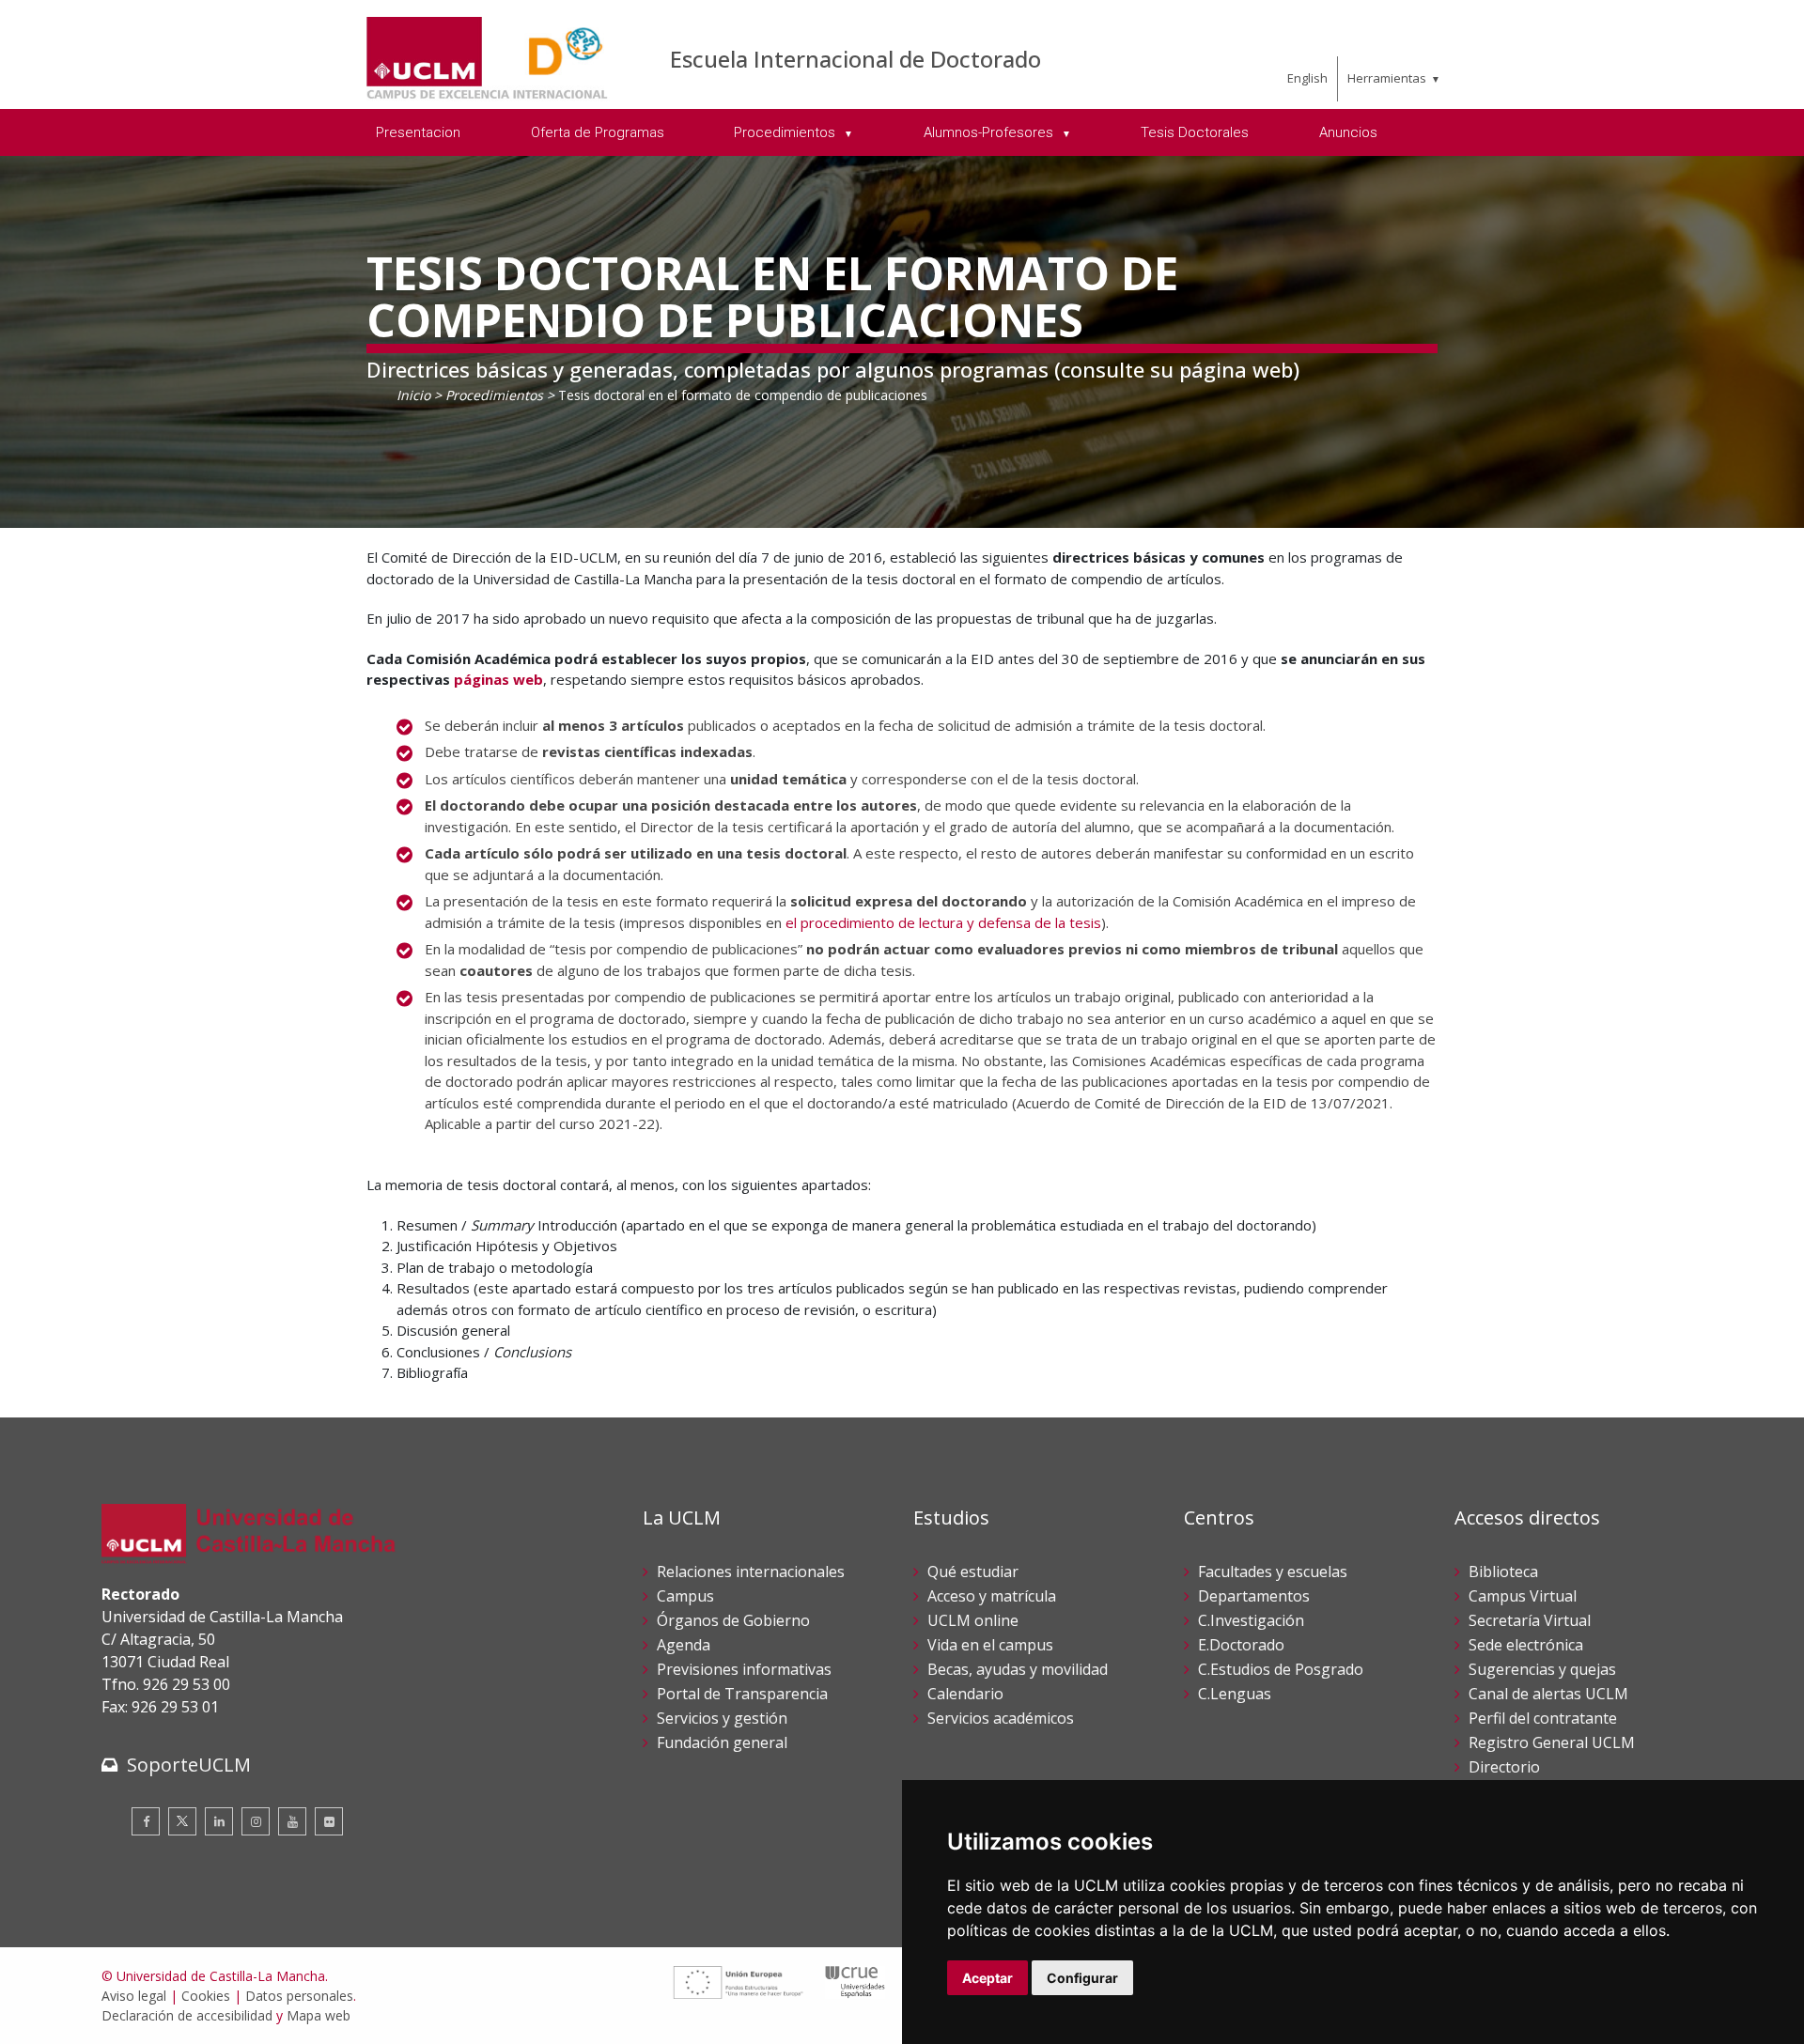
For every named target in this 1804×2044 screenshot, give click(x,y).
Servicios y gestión (722, 1718)
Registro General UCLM (1552, 1742)
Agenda (684, 1645)
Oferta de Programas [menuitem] (598, 132)
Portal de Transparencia (742, 1694)
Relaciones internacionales (751, 1572)
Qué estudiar (973, 1572)
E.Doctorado (1241, 1645)
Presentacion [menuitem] (418, 132)
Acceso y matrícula (992, 1596)
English (1307, 78)
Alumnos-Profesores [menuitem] (990, 132)
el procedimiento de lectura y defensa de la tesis (943, 922)
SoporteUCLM (189, 1765)
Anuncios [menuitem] (1348, 132)
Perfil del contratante (1543, 1718)
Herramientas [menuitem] (1387, 78)
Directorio (1504, 1767)
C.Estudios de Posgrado (1281, 1669)
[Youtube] (292, 1821)
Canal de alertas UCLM (1548, 1694)
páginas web (498, 679)
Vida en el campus (990, 1645)
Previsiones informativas (744, 1669)
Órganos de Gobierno (733, 1620)
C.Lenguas (1235, 1694)
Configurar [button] (1082, 1978)
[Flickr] (329, 1821)
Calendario (965, 1694)
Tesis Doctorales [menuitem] (1195, 132)
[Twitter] (182, 1821)
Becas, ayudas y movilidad (1018, 1669)
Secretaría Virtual (1530, 1620)
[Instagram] (256, 1821)
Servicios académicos (1001, 1718)
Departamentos (1254, 1596)
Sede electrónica (1526, 1645)
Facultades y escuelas (1273, 1572)
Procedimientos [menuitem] (786, 132)
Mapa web (319, 2015)
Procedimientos (494, 395)
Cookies (206, 1996)
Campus (685, 1596)
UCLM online (973, 1620)
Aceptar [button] (988, 1978)
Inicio (413, 395)
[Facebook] (146, 1821)
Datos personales (299, 1996)
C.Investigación (1251, 1620)
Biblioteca (1503, 1572)
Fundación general (722, 1742)
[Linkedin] (219, 1821)
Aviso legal (134, 1996)
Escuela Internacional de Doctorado (855, 59)
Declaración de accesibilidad (187, 2015)
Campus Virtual (1523, 1596)
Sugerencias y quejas (1542, 1669)
